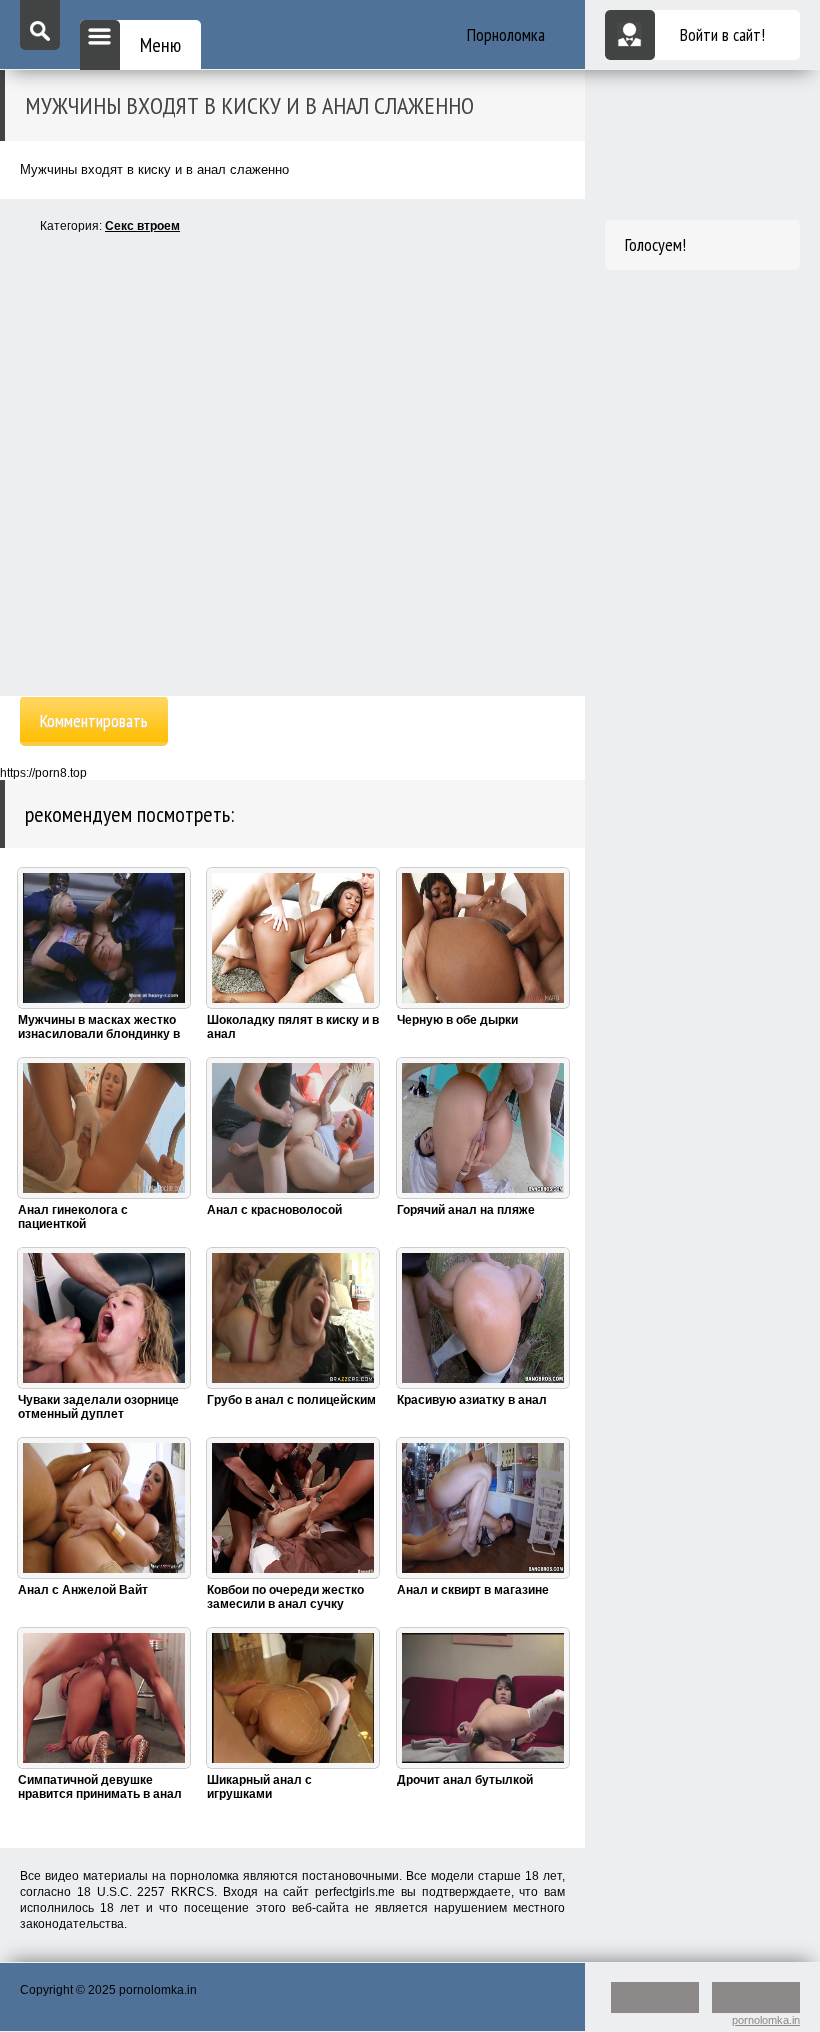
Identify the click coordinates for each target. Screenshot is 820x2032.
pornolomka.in (766, 2020)
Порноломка (506, 34)
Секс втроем (142, 226)
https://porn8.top (43, 773)
